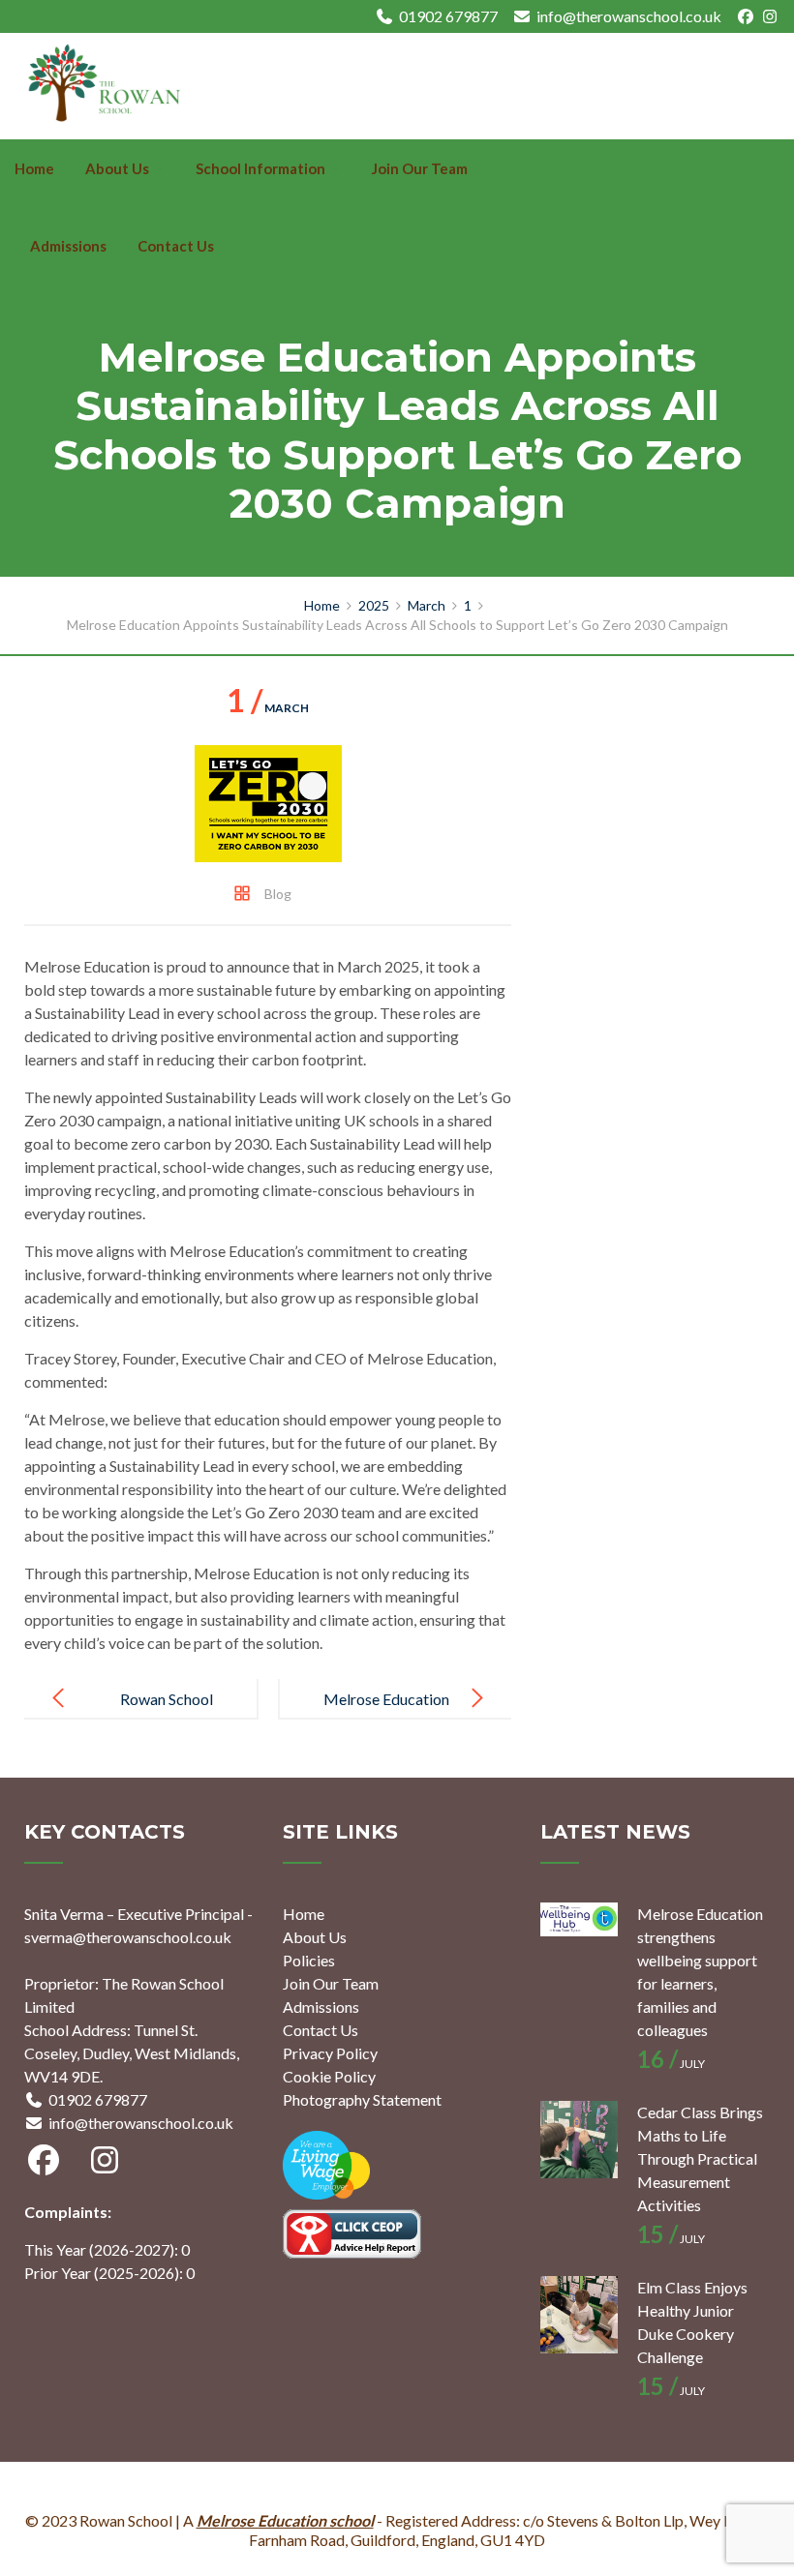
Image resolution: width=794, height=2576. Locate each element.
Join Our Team (420, 168)
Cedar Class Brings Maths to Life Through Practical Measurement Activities (700, 2158)
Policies (309, 1960)
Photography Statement (362, 2099)
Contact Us (176, 246)
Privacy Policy (330, 2053)
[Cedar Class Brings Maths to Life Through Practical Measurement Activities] (579, 2140)
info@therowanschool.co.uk (629, 16)
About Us (117, 168)
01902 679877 (448, 16)
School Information (260, 168)
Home (34, 168)
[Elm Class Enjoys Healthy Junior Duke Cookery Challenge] (579, 2315)
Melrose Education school (285, 2520)
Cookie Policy (329, 2076)
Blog (278, 894)
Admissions (68, 246)
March (268, 708)
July (671, 2064)
